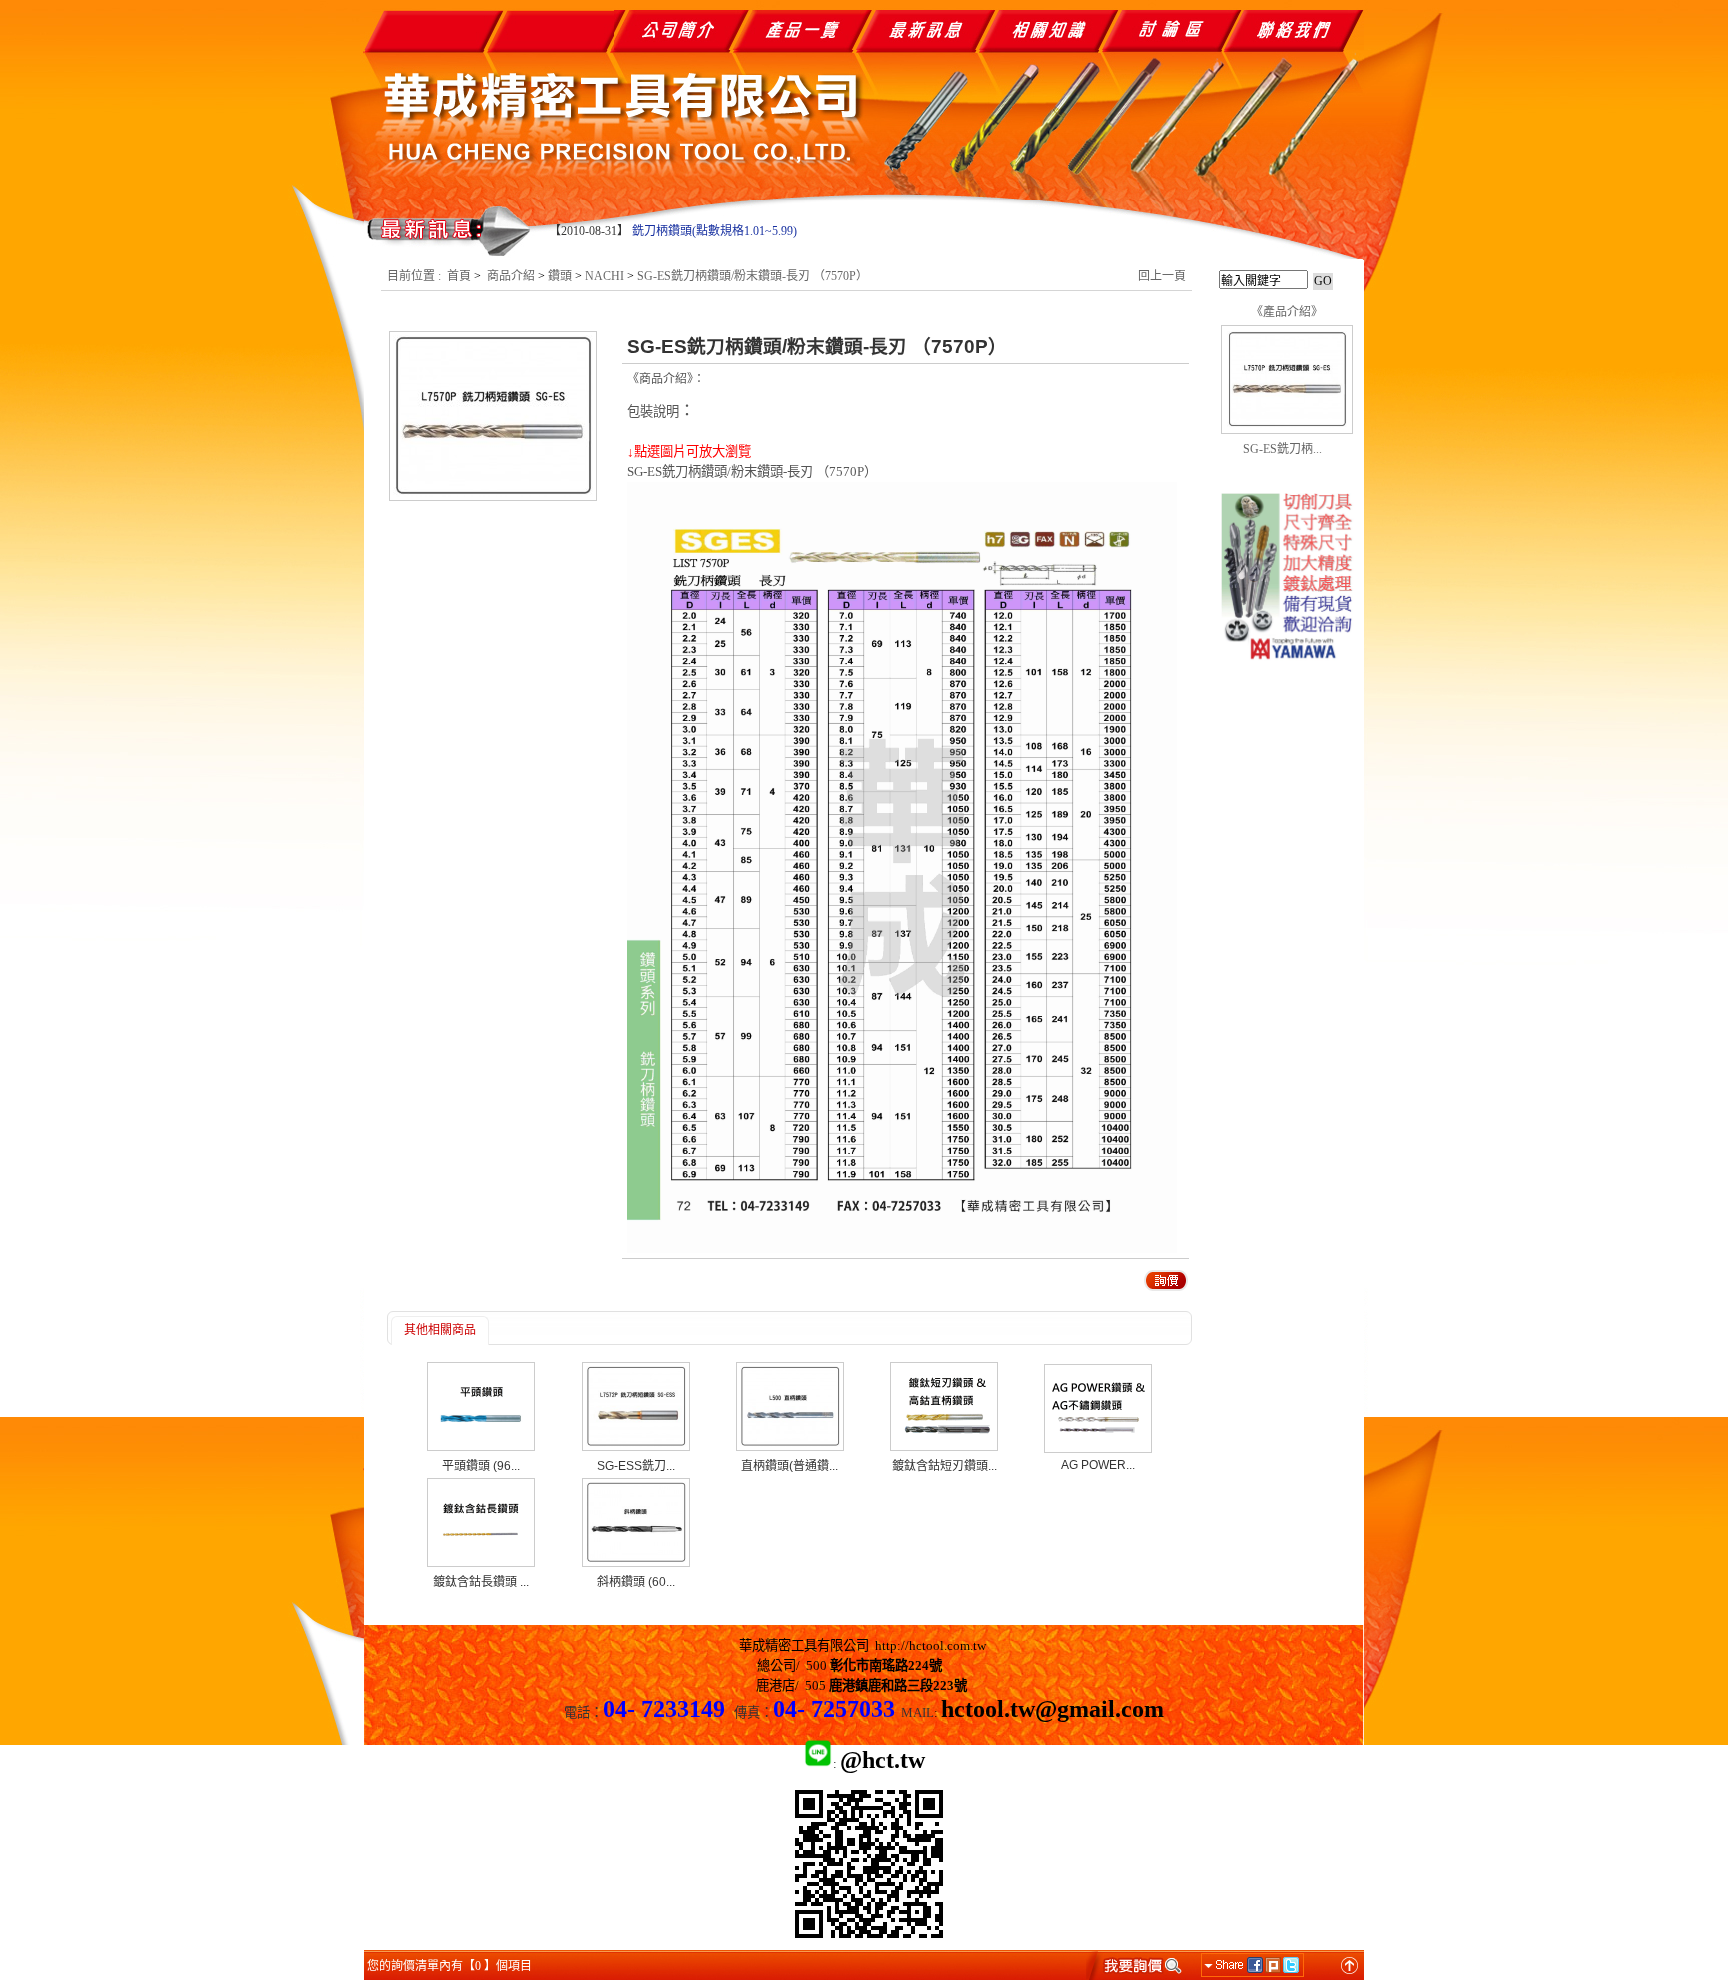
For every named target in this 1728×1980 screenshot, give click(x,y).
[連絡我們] (1301, 30)
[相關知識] (1051, 30)
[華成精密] (1287, 673)
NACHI (604, 276)
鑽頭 (560, 276)
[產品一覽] (801, 30)
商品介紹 (511, 276)
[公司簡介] (676, 30)
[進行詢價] (1136, 1965)
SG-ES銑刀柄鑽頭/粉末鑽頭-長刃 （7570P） (752, 276)
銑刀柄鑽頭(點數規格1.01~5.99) (714, 231)
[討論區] (1176, 30)
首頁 (459, 276)
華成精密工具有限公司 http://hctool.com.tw (862, 1645)
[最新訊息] (926, 30)
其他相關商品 (440, 1330)
